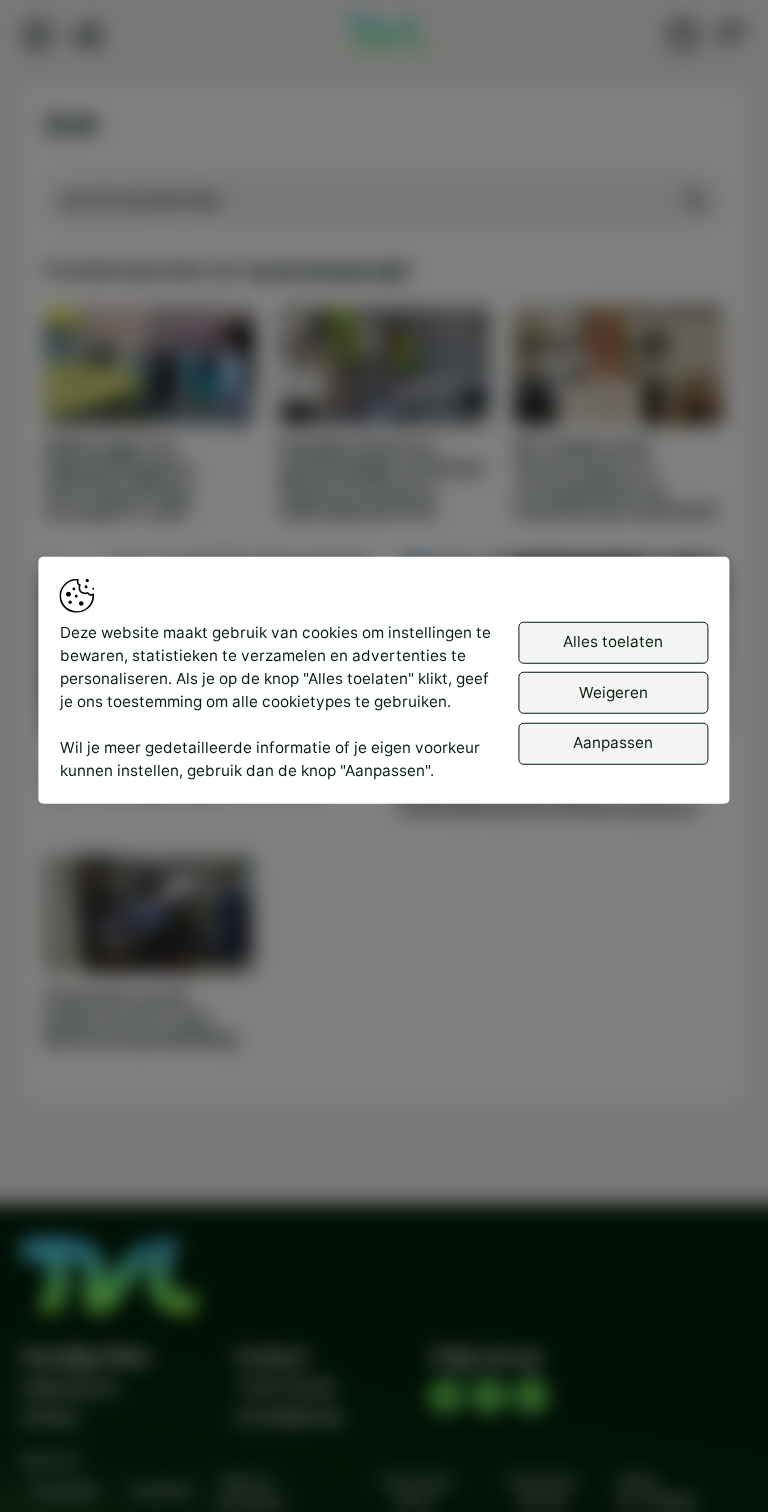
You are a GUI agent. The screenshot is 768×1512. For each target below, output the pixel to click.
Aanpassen (613, 742)
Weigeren (613, 692)
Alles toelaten (613, 641)
